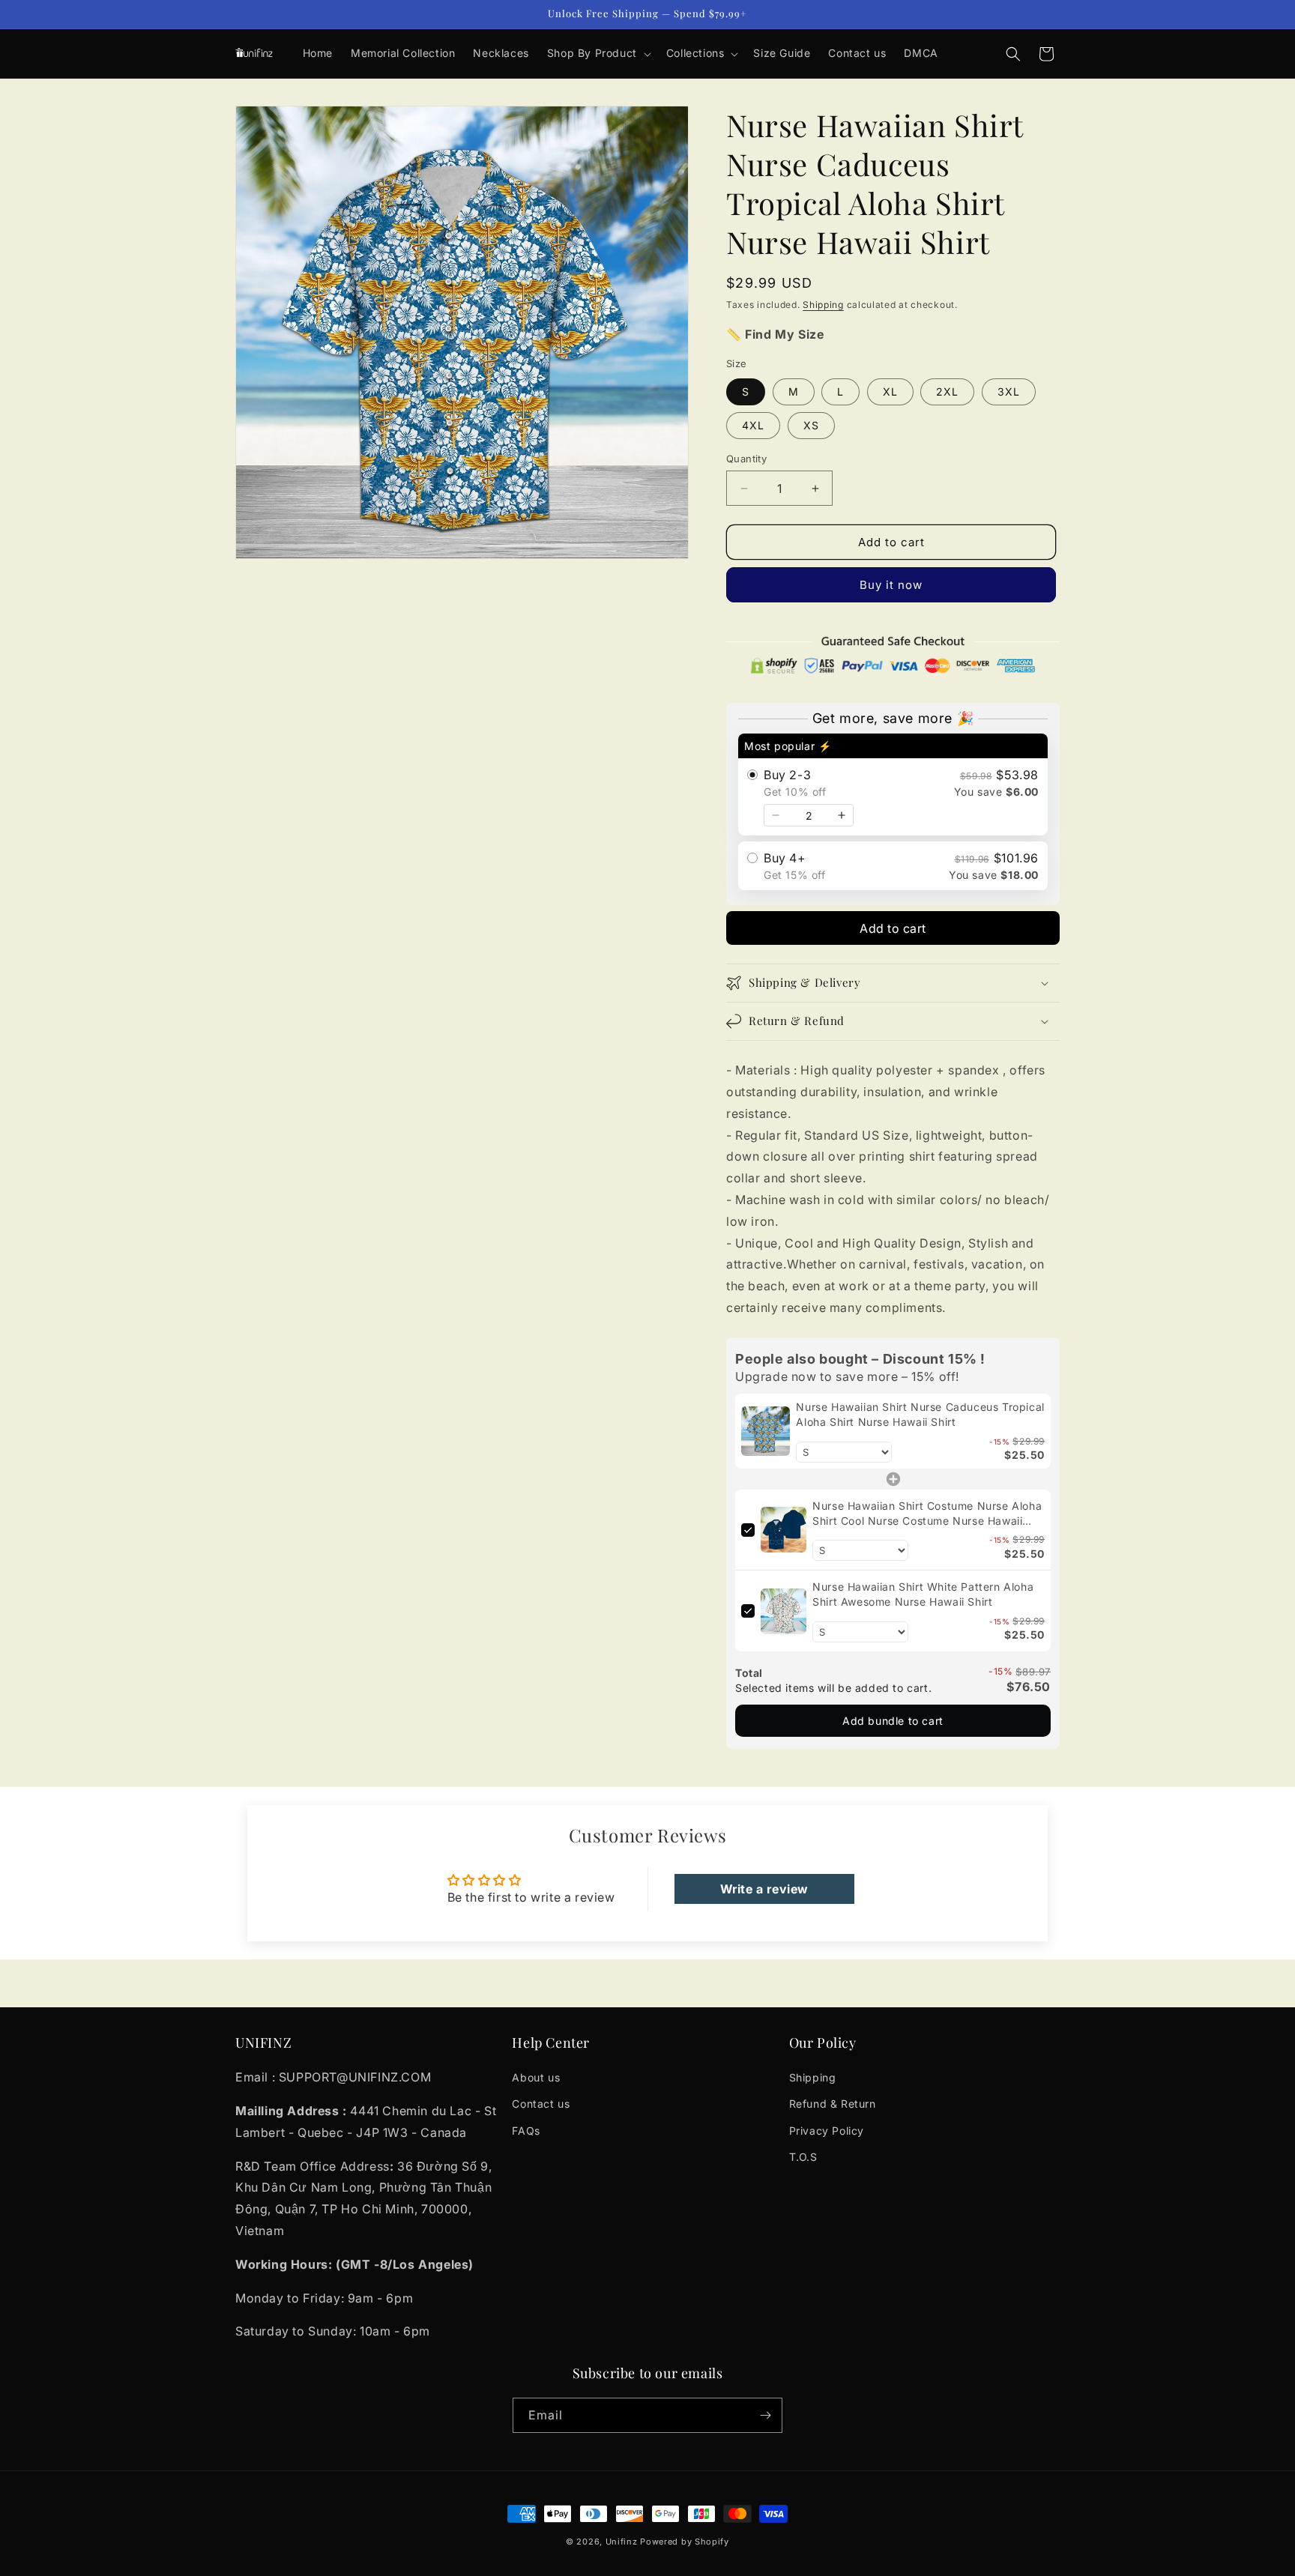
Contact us (541, 2104)
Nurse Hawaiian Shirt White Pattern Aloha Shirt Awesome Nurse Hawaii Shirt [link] (923, 1594)
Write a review (764, 1889)
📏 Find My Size (775, 334)
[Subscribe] (765, 2415)
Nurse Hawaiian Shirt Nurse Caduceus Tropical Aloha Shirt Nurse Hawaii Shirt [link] (920, 1414)
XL (890, 391)
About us (536, 2077)
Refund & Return (833, 2104)
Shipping (823, 305)
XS (811, 425)
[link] (766, 1431)
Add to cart (893, 928)
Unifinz (622, 2542)
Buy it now (891, 585)
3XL (1009, 391)
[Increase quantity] (842, 815)
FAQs (526, 2131)
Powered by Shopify (685, 2542)
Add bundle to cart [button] (893, 1721)
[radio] (893, 784)
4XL (753, 425)
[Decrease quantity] (776, 815)
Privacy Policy (827, 2131)
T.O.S (803, 2157)
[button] (598, 53)
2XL (947, 391)
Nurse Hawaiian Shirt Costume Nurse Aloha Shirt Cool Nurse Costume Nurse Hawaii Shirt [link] (927, 1514)
